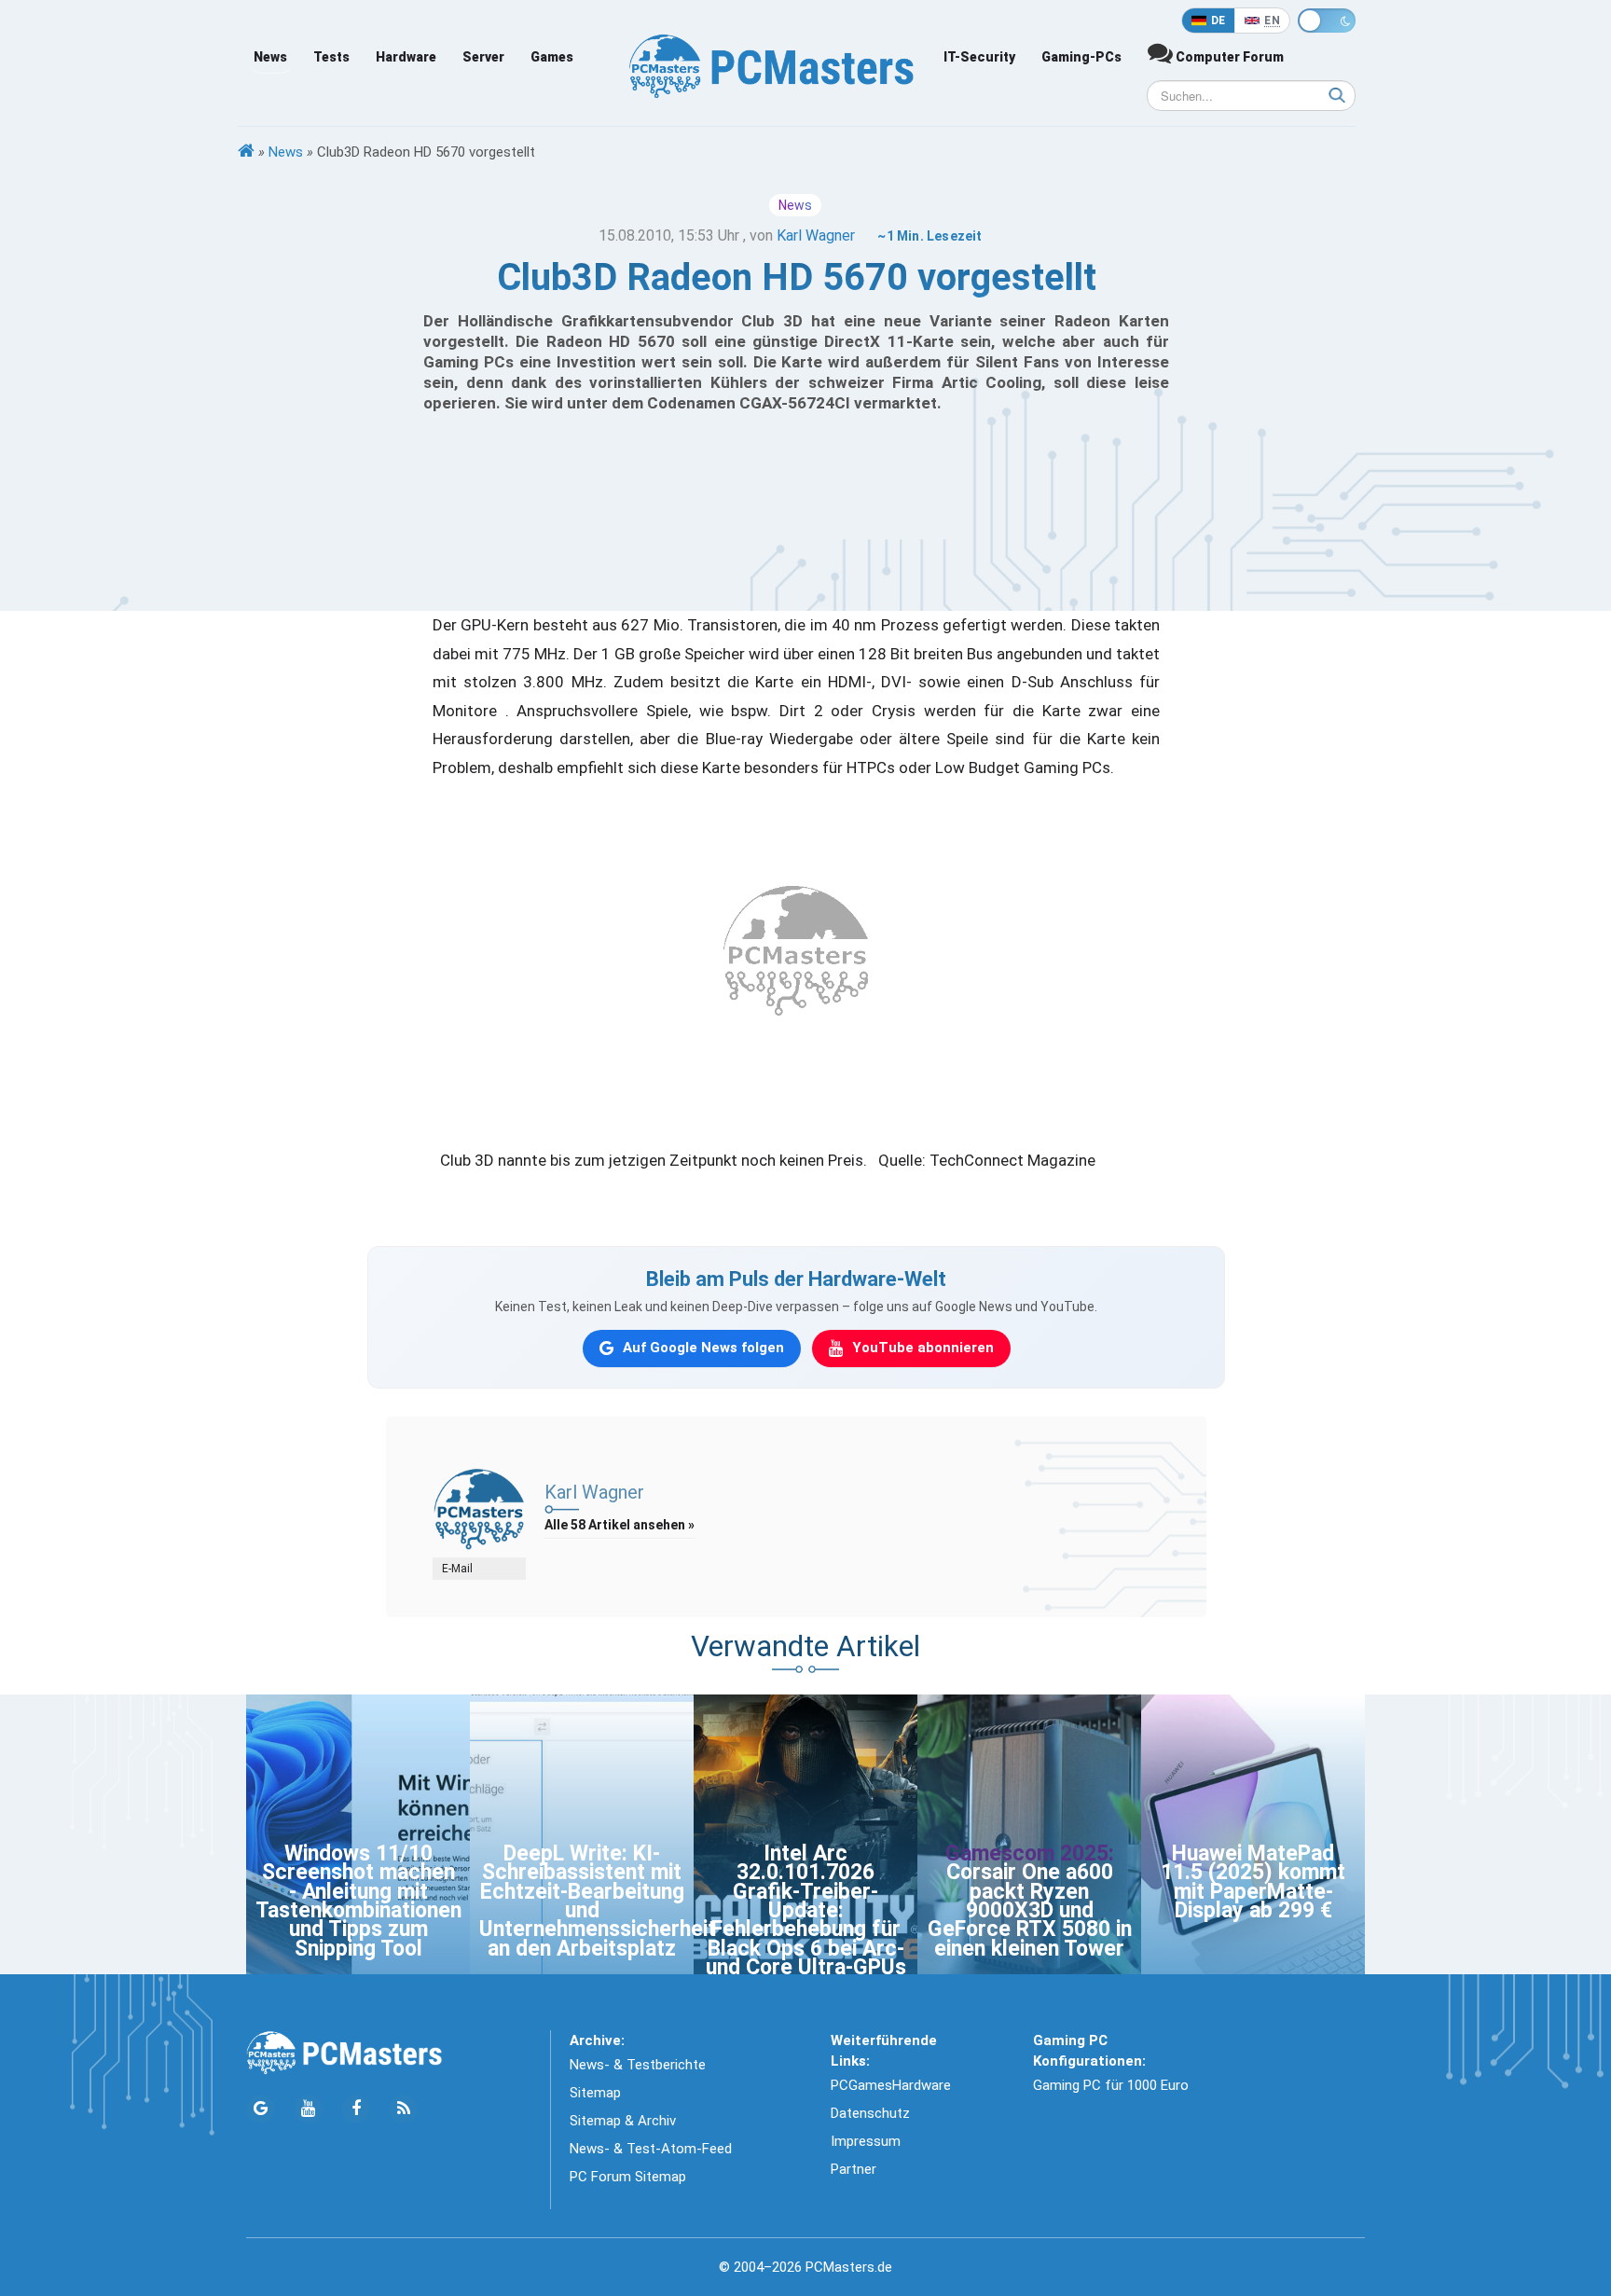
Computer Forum (1228, 57)
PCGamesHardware (891, 2085)
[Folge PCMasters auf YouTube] (308, 2109)
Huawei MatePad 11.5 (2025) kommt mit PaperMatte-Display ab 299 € (1253, 1882)
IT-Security (979, 57)
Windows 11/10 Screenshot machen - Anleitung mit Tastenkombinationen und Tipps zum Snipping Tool (358, 1901)
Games (552, 57)
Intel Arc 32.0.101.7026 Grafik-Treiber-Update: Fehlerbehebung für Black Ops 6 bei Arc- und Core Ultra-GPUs (806, 1910)
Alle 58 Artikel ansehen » (620, 1525)
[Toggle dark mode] (1327, 21)
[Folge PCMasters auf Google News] (261, 2109)
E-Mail (457, 1569)
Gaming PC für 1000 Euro (1111, 2085)
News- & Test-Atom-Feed (651, 2149)
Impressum (866, 2141)
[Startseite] (246, 152)
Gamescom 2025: (1030, 1853)
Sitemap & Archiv (623, 2121)
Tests (331, 57)
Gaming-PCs (1081, 57)
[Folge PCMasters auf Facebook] (356, 2109)
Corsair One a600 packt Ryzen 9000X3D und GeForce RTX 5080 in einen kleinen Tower (1030, 1910)
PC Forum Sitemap (628, 2177)
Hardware (406, 57)
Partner (854, 2169)
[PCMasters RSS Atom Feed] (403, 2109)
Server (483, 57)
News (270, 57)
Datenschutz (870, 2113)
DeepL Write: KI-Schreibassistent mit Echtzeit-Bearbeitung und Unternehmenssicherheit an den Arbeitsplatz (598, 1901)
